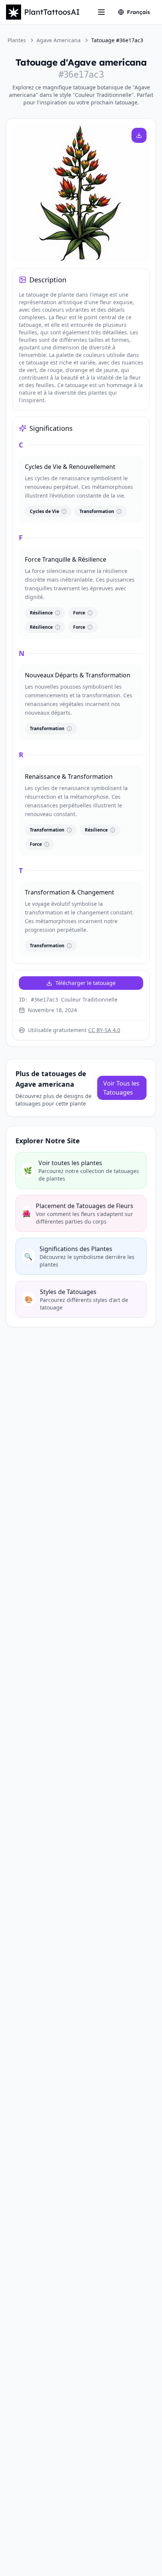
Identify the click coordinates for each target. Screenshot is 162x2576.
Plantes (17, 40)
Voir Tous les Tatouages (121, 1088)
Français (138, 12)
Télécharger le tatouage (86, 983)
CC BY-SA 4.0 (104, 1030)
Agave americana (59, 40)
